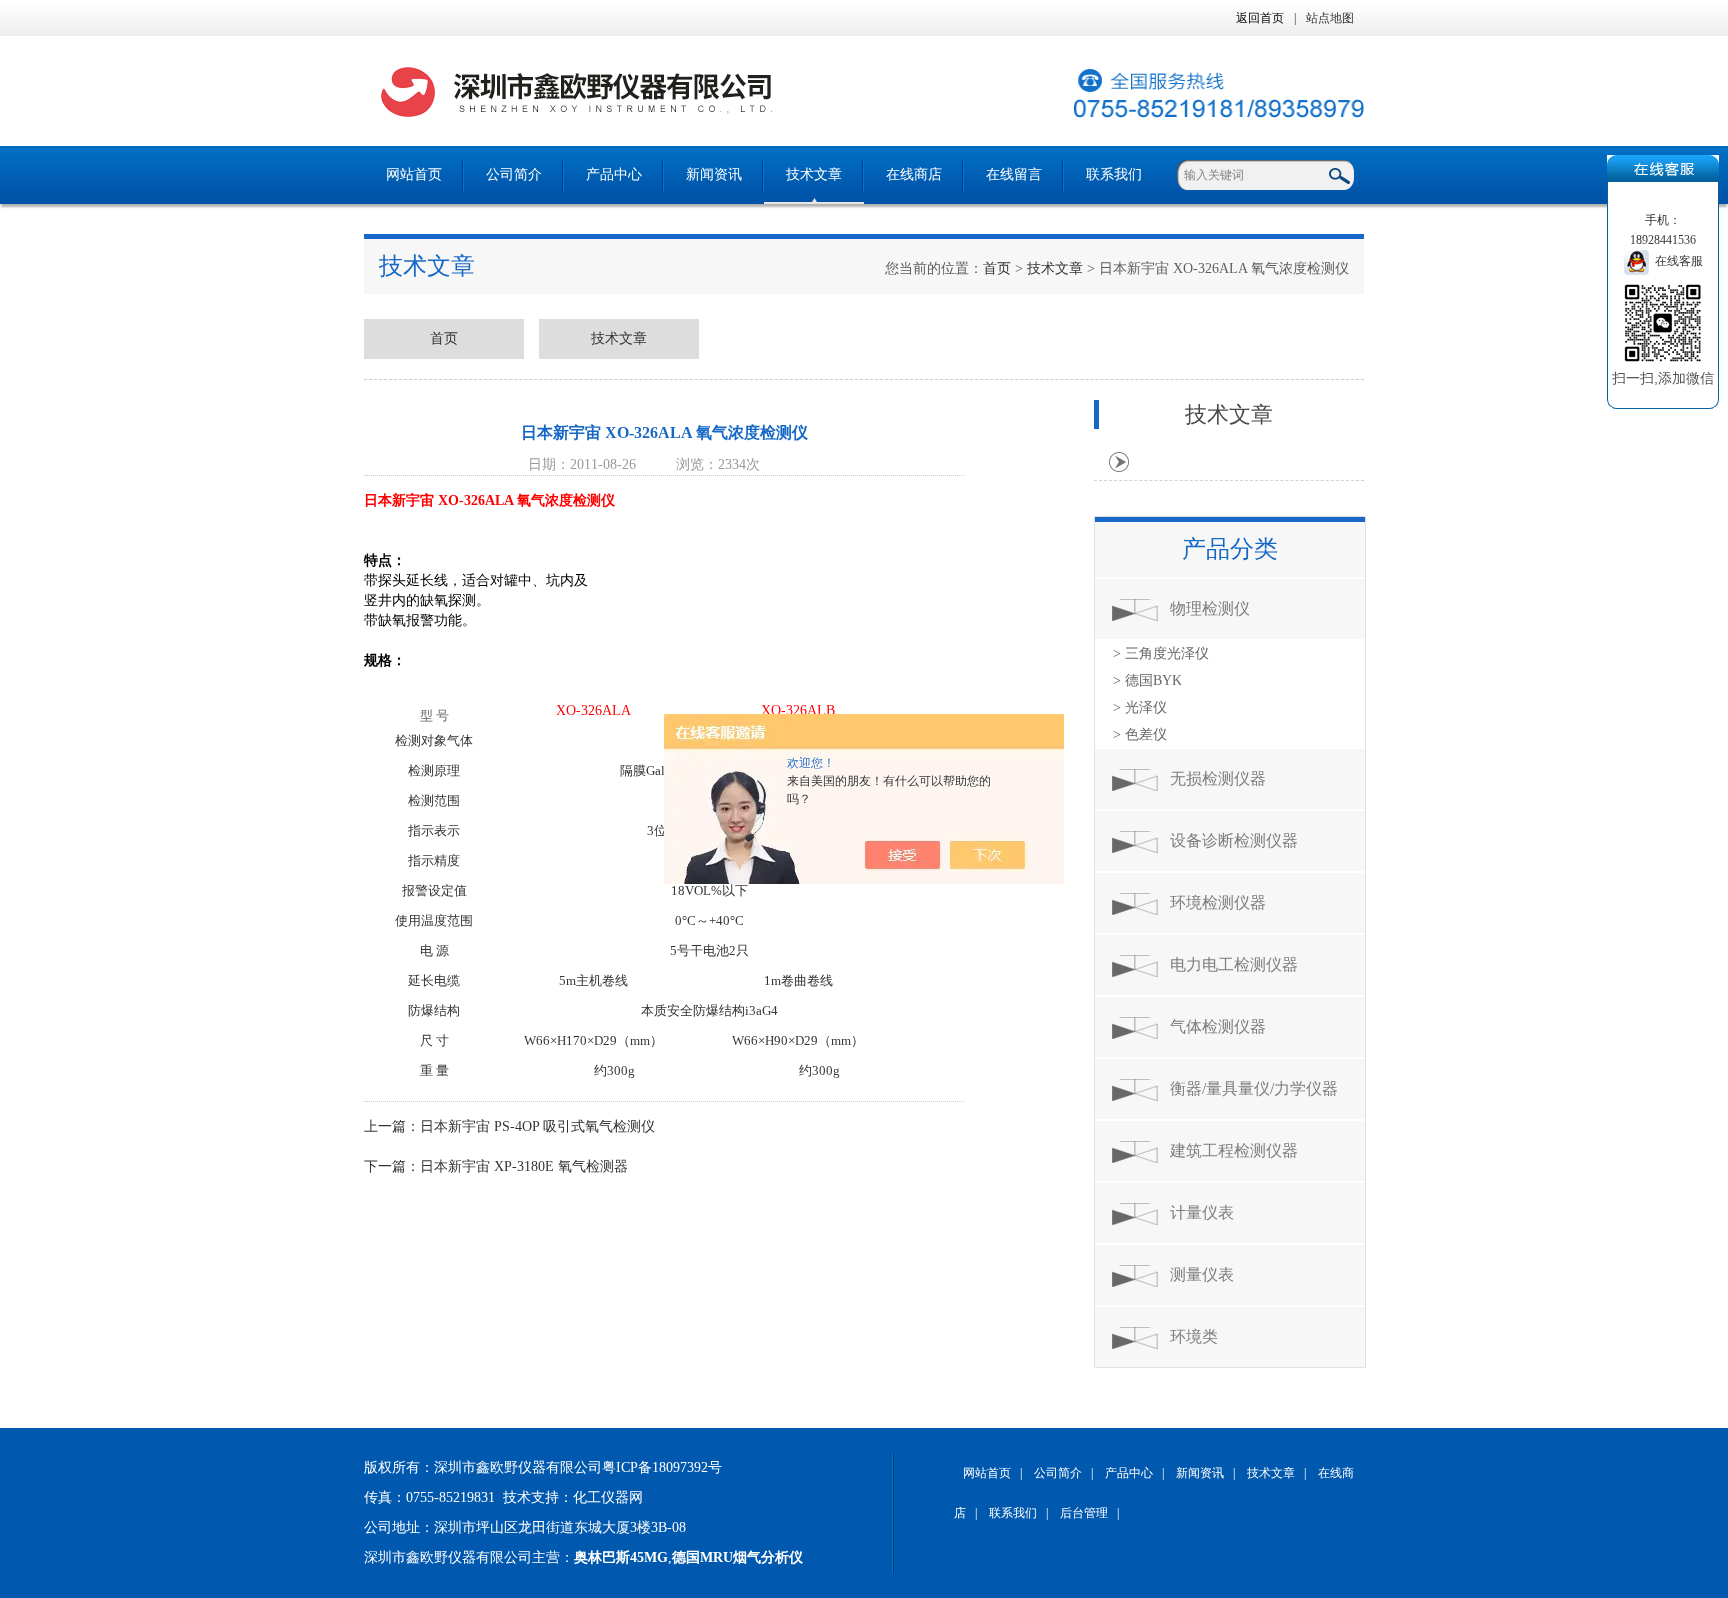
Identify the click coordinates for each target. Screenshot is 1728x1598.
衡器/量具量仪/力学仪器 (1254, 1088)
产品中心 (614, 174)
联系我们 (1114, 174)
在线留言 (1014, 174)
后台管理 (1084, 1513)
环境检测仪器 (1218, 902)
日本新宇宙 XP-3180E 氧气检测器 (524, 1166)
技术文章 (814, 174)
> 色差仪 (1140, 734)
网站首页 (414, 174)
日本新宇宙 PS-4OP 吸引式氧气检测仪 (537, 1126)
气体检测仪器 (1218, 1026)
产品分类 (1230, 549)
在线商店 (914, 174)
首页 (997, 268)
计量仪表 (1202, 1212)
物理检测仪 (1210, 608)
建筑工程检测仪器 (1234, 1150)
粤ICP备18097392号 (662, 1467)
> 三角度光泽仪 (1161, 653)
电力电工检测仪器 (1234, 964)
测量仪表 (1202, 1274)
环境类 (1194, 1336)
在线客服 (1676, 261)
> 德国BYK (1147, 680)
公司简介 (514, 174)
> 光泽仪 (1140, 707)
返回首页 (1260, 18)
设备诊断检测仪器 (1234, 840)
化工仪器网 (608, 1497)
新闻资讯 (714, 174)
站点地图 (1330, 18)
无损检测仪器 (1218, 778)
